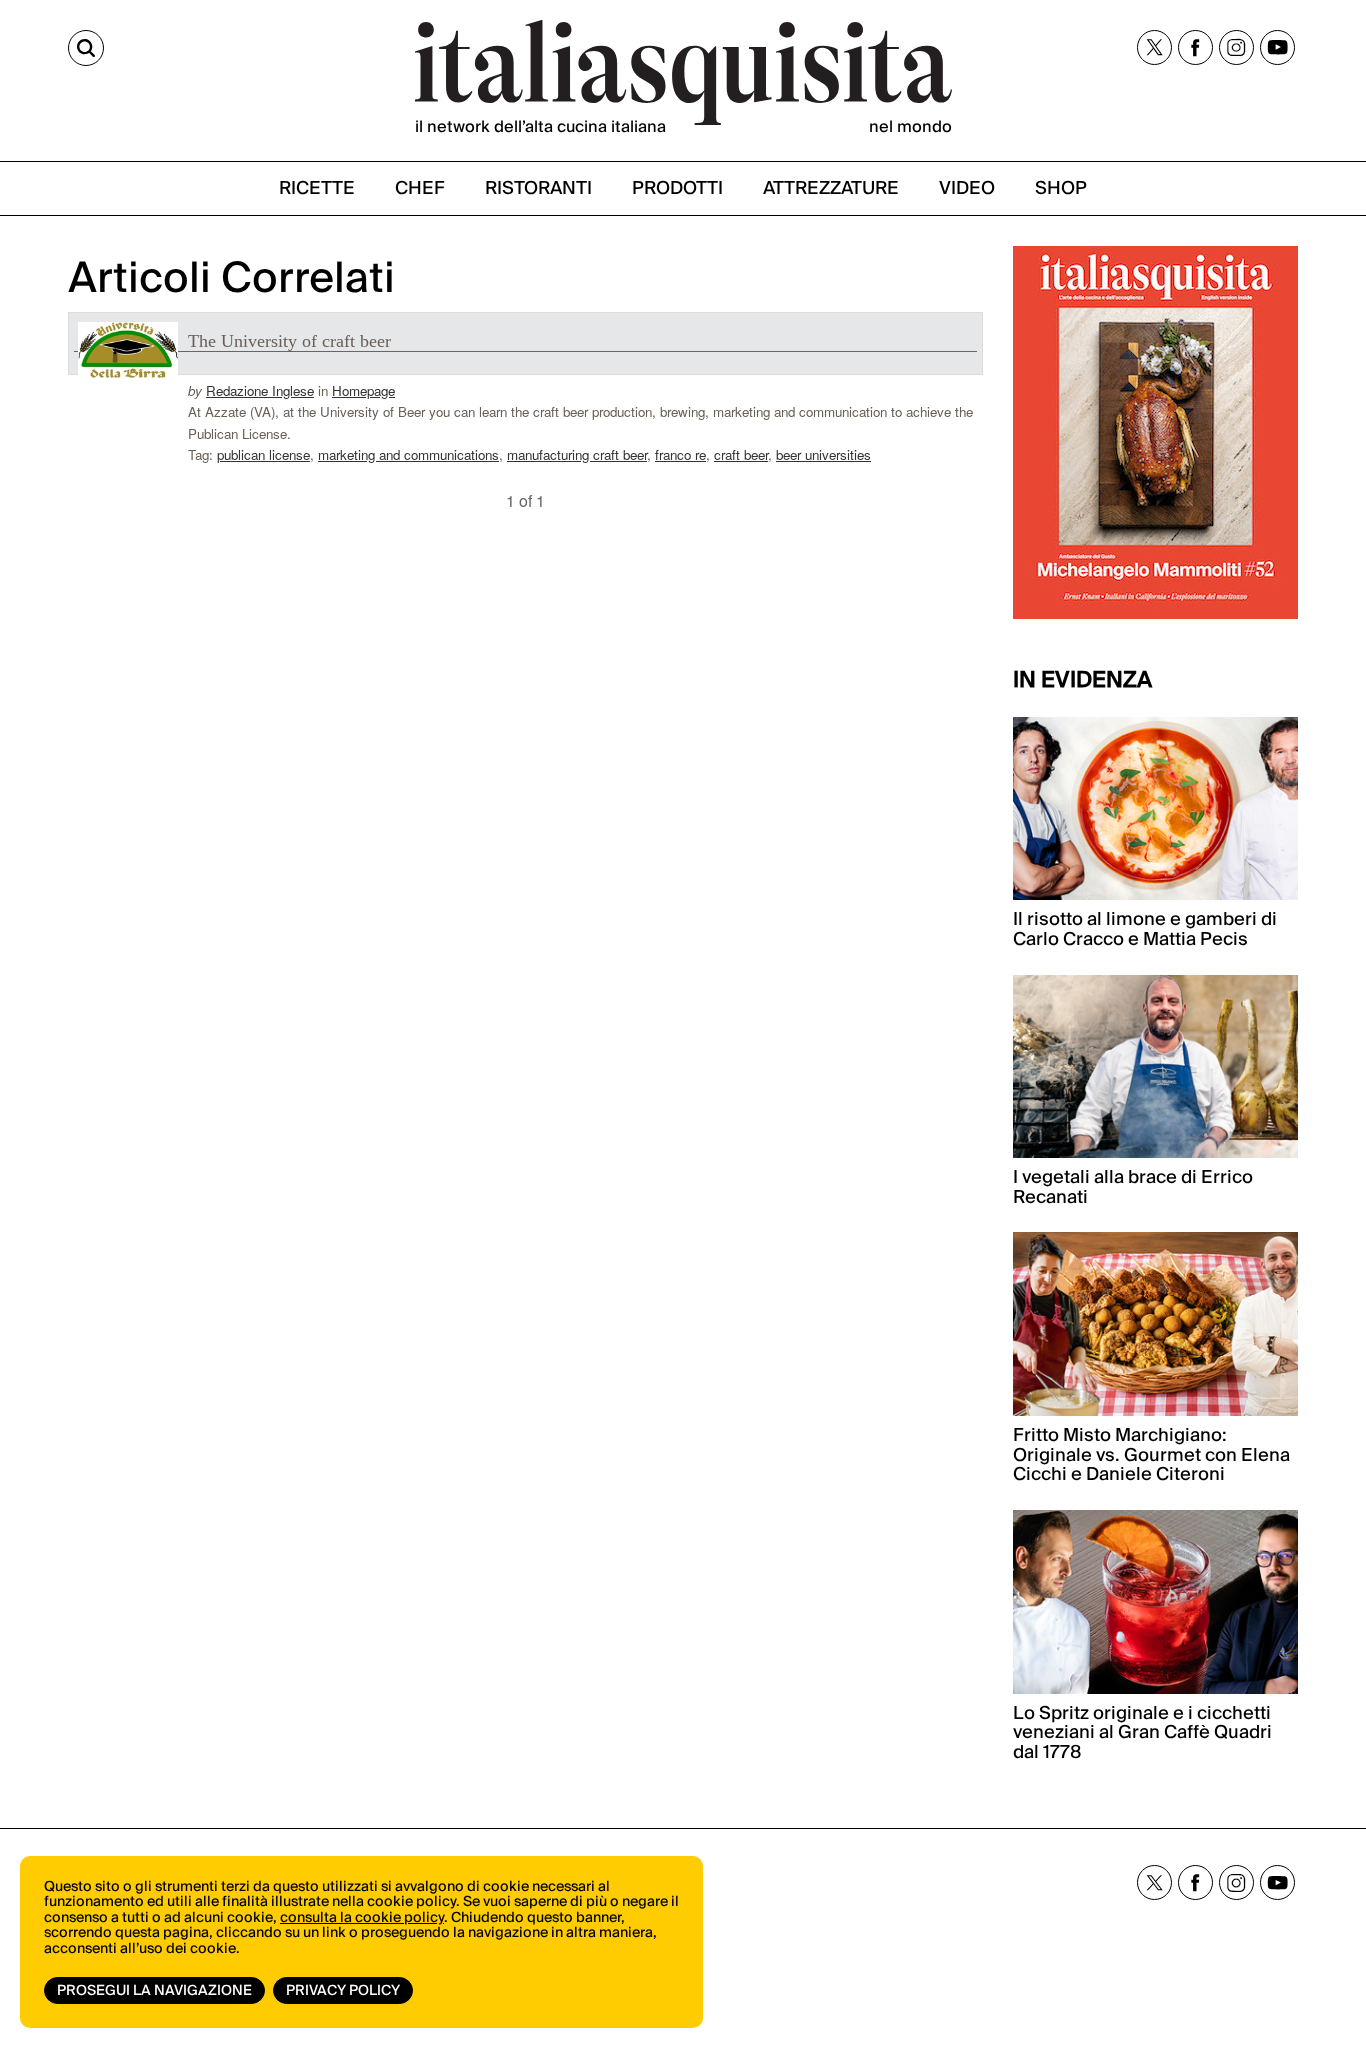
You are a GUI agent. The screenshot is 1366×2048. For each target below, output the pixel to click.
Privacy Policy (343, 1991)
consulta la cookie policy (362, 1918)
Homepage (363, 390)
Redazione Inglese (260, 390)
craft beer (741, 454)
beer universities (823, 454)
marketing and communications (408, 454)
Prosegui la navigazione (154, 1991)
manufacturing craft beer (577, 454)
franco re (680, 454)
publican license (263, 454)
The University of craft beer (289, 341)
